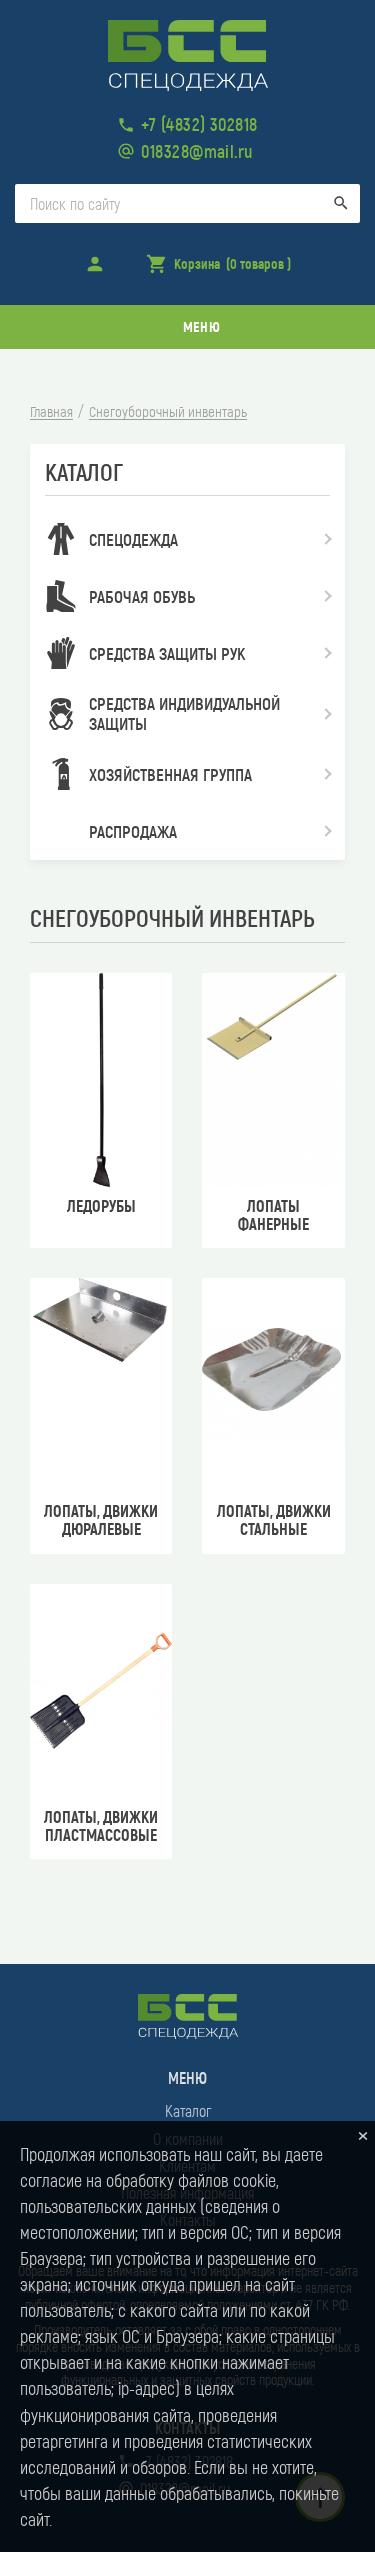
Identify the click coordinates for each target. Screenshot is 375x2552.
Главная (51, 412)
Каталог (188, 2110)
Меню (201, 326)
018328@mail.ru (196, 151)
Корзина (218, 270)
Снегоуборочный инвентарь (168, 412)
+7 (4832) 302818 (199, 124)
